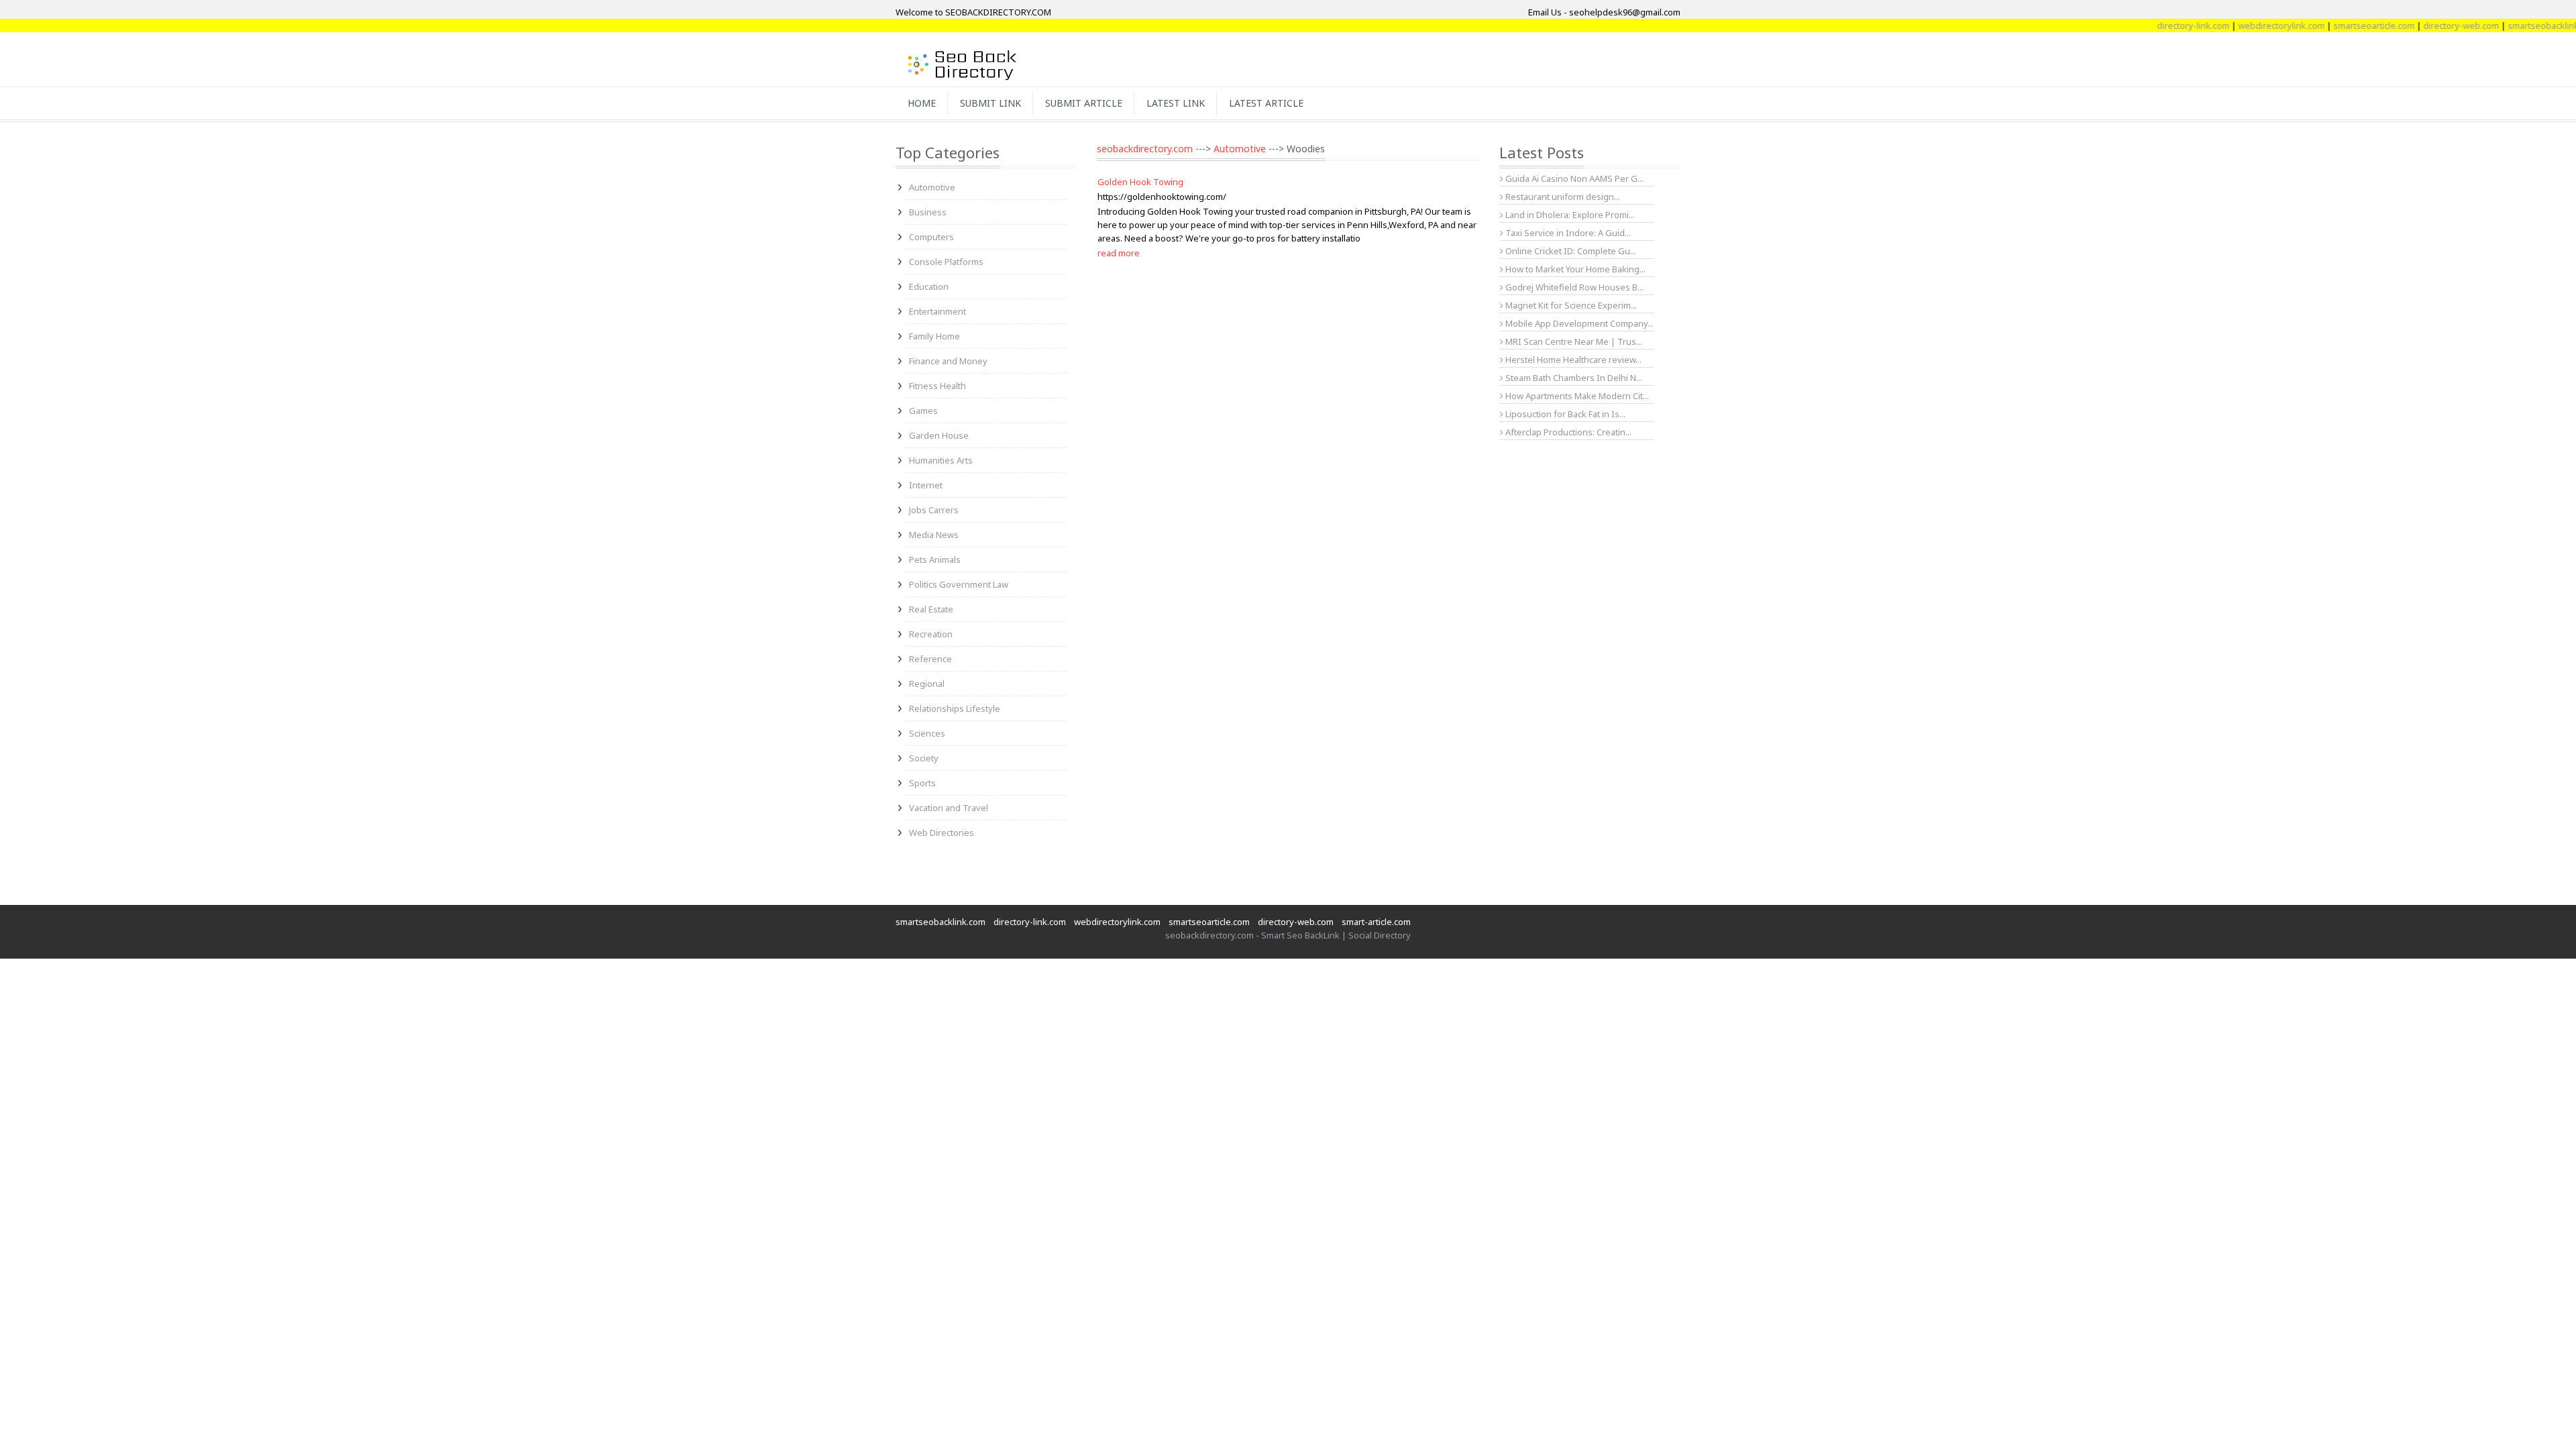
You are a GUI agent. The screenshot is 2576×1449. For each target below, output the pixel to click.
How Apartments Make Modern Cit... (1576, 396)
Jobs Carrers (934, 510)
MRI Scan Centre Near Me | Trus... (1573, 341)
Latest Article (1266, 103)
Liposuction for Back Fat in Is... (1564, 414)
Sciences (927, 733)
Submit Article (1084, 103)
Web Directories (942, 833)
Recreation (931, 634)
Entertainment (937, 311)
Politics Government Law (959, 584)
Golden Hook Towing (1140, 182)
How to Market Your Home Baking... (1574, 269)
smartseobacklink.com (2514, 25)
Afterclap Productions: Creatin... (1567, 432)
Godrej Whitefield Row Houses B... (1573, 287)
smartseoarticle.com (2336, 25)
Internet (926, 485)
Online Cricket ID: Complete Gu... (1570, 251)
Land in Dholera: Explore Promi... (1569, 215)
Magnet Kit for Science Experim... (1570, 305)
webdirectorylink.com (2243, 25)
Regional (927, 684)
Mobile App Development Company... (1578, 323)
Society (924, 758)
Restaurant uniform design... (1562, 197)
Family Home (934, 336)
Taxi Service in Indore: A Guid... (1567, 233)
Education (929, 286)
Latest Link (1176, 103)
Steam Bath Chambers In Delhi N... (1573, 378)
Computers (931, 237)
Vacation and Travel (949, 808)
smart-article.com (1376, 922)
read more (1119, 253)
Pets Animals (935, 559)
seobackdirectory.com (1145, 149)
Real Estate (931, 609)
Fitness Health (937, 386)
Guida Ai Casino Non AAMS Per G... (1573, 178)
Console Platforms (946, 262)
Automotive (932, 187)
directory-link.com (2155, 25)
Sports (922, 783)
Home (922, 103)
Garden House (939, 435)
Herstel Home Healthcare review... (1572, 360)
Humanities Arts (941, 460)
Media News (934, 535)
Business (928, 212)
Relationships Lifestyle (955, 708)
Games (923, 411)
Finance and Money (948, 361)
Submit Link (990, 103)
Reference (930, 659)
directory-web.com (2423, 25)
